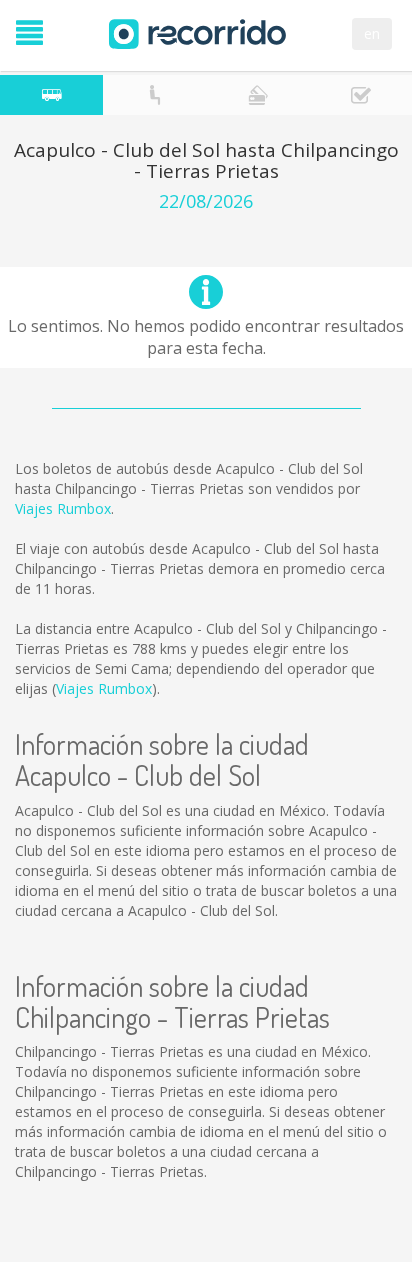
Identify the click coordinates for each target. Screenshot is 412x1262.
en (372, 33)
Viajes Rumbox (63, 508)
